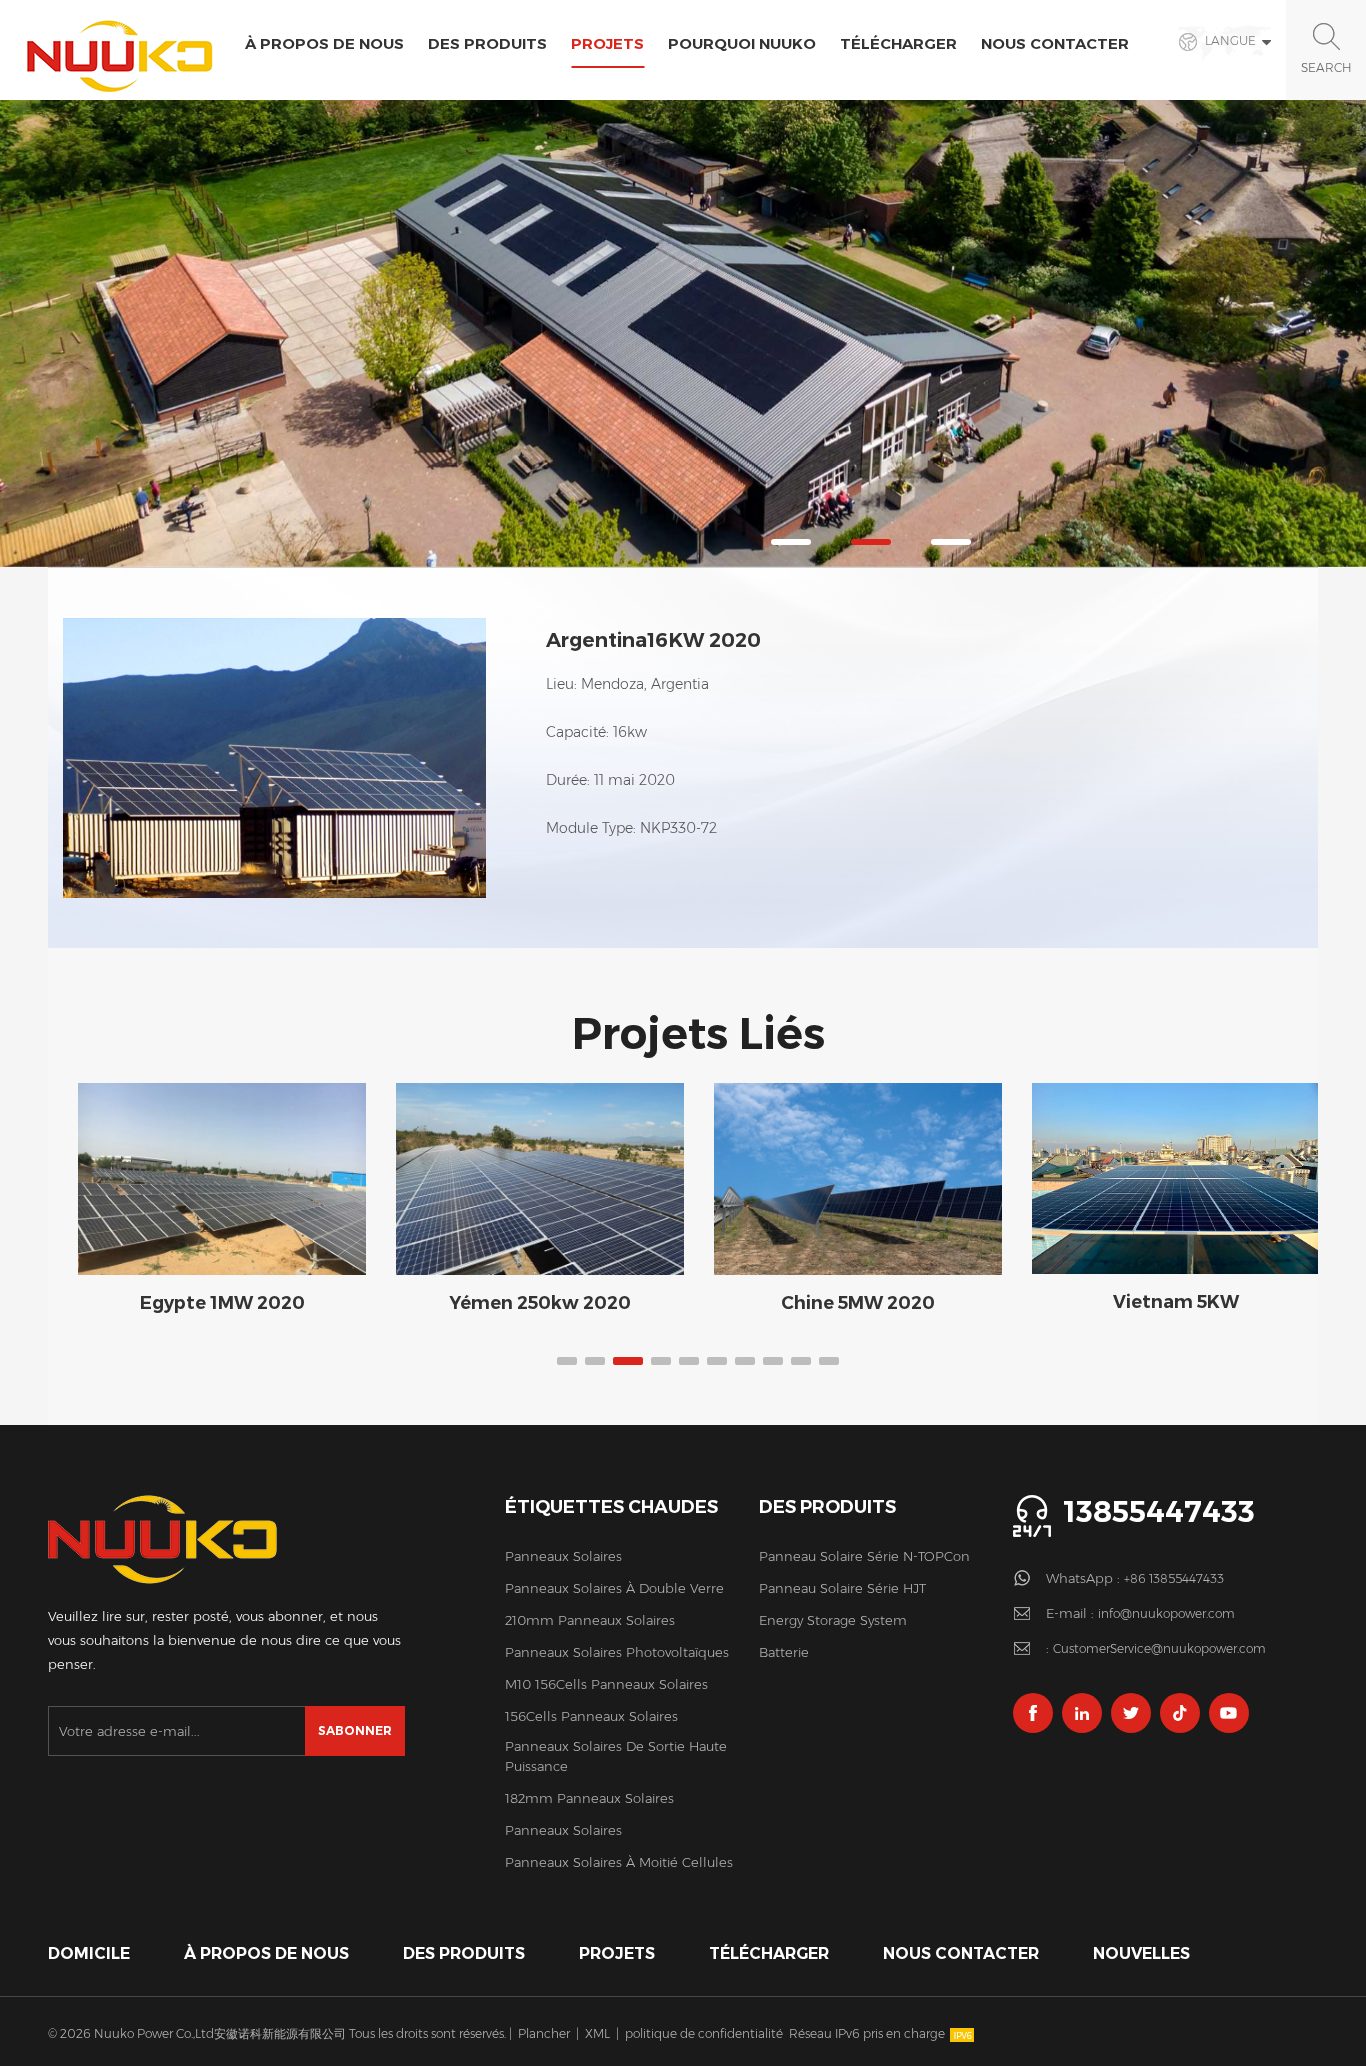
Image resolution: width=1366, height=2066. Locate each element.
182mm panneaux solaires (589, 1798)
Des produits (487, 43)
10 (829, 1361)
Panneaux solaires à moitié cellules (619, 1862)
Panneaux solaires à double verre (614, 1588)
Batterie (784, 1652)
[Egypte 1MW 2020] (222, 1178)
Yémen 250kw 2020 (540, 1303)
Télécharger (898, 43)
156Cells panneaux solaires (591, 1716)
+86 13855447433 (1174, 1578)
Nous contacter (1055, 43)
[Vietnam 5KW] (1176, 1178)
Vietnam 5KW (1176, 1302)
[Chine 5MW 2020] (858, 1178)
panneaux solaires (563, 1556)
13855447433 (1159, 1511)
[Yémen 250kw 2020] (540, 1178)
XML (597, 2033)
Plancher (544, 2033)
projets (607, 43)
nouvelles (1141, 1953)
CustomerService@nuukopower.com (1159, 1648)
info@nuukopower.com (1166, 1613)
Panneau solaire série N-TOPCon (864, 1556)
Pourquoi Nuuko (742, 43)
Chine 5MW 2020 (858, 1303)
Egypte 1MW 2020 (222, 1303)
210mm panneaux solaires (590, 1620)
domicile (89, 1953)
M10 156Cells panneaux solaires (606, 1684)
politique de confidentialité (704, 2033)
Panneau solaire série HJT (842, 1588)
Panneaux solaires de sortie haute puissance (616, 1756)
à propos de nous (324, 43)
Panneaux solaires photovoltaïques (617, 1652)
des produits (464, 1953)
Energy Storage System (833, 1620)
